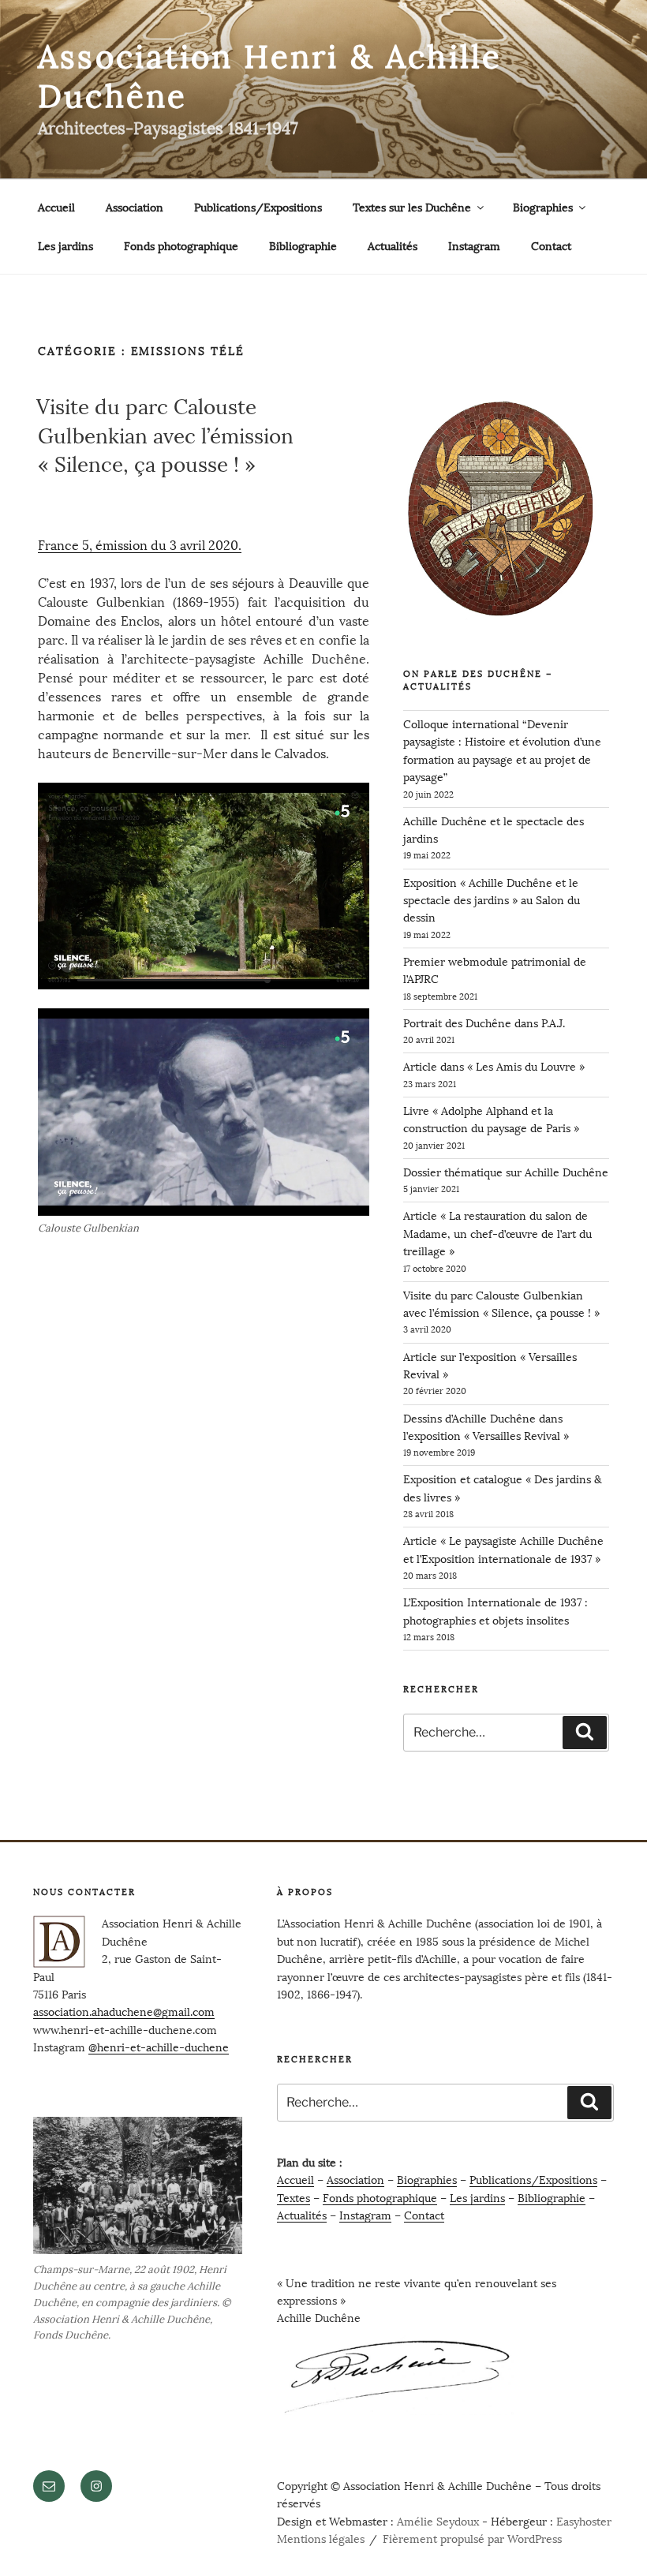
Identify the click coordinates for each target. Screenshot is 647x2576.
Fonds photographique (181, 247)
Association (135, 208)
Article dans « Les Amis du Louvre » (494, 1067)
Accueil (56, 208)
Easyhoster (584, 2522)
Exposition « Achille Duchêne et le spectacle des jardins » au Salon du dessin (492, 901)
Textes (294, 2198)
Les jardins (65, 247)
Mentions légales (321, 2539)
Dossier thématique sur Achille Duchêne (506, 1173)
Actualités (393, 247)
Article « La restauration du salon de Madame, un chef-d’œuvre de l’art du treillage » (497, 1234)
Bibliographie (303, 247)
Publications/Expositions (258, 208)
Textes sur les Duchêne (412, 208)
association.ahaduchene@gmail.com (124, 2012)
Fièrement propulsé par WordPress (472, 2539)
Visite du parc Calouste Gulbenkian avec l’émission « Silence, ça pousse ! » (165, 436)
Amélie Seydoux (438, 2522)
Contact (551, 247)
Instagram (474, 247)
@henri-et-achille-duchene (159, 2048)
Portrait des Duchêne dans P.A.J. (484, 1024)
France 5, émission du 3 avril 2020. (140, 546)
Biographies (543, 208)
